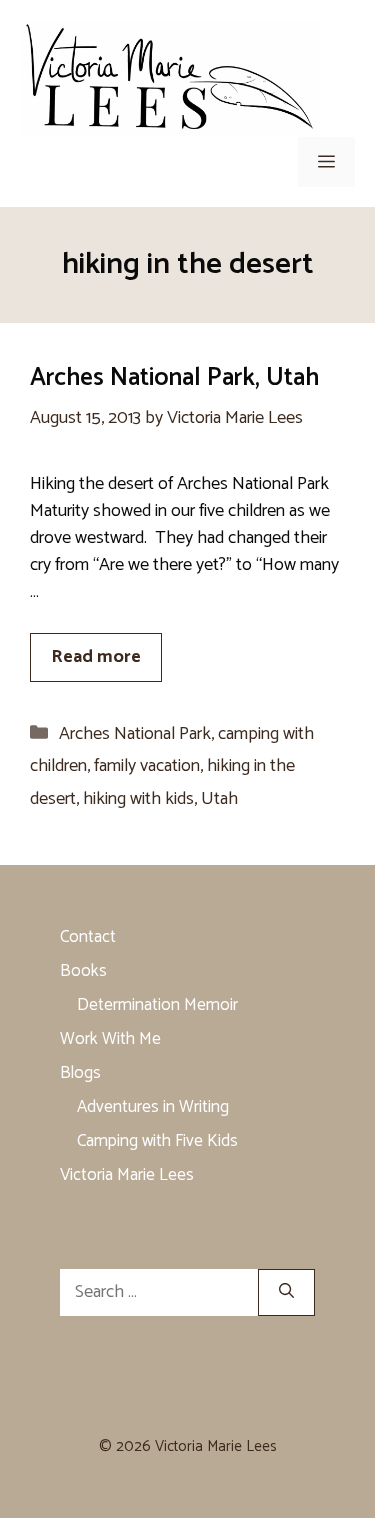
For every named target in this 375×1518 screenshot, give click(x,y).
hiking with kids (138, 799)
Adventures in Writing (153, 1107)
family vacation (147, 766)
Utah (219, 799)
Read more (96, 657)
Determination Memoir (157, 1005)
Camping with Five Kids (157, 1141)
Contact (88, 937)
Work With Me (110, 1039)
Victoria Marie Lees (127, 1175)
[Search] (286, 1292)
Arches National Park (135, 734)
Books (83, 971)
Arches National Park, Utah (174, 378)
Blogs (80, 1073)
